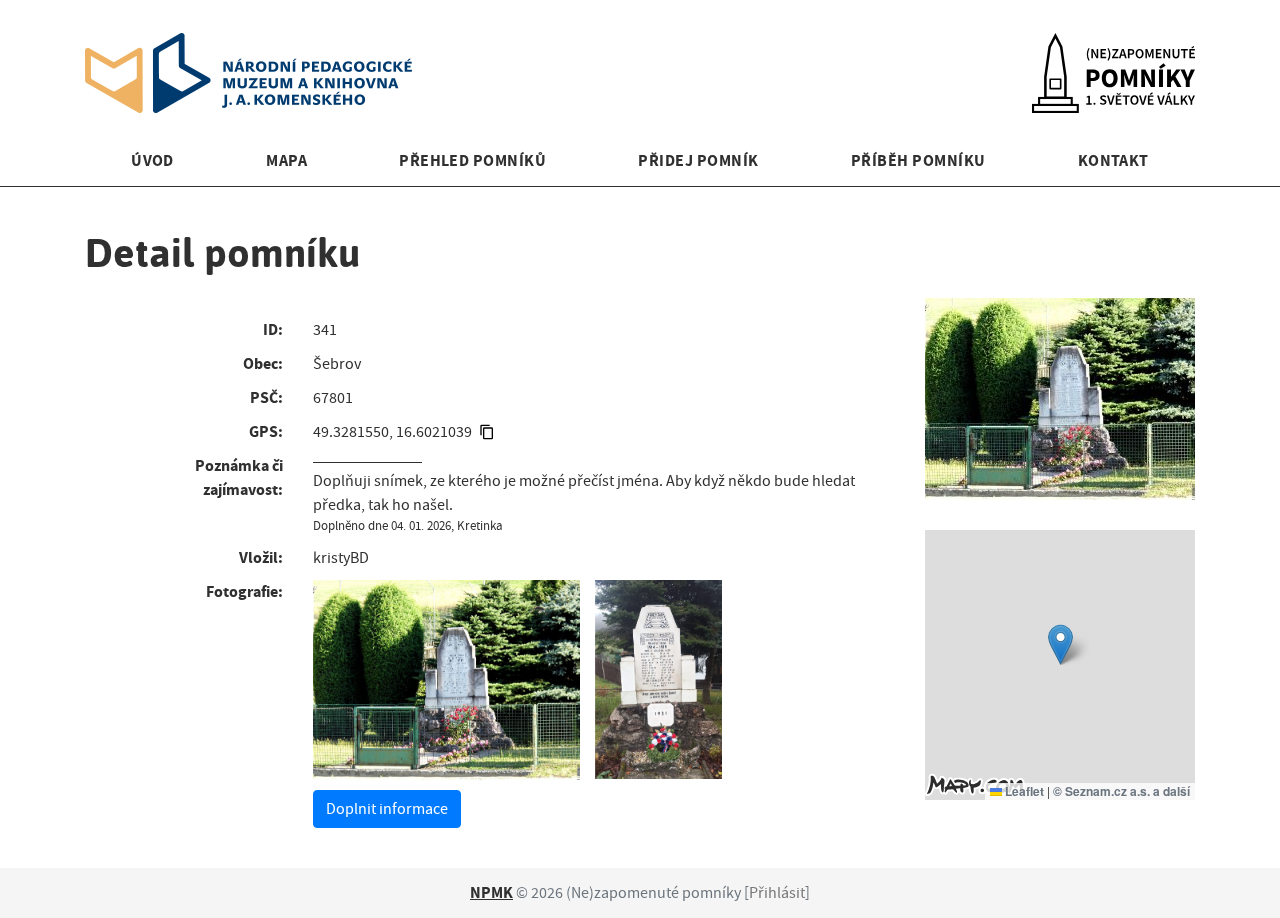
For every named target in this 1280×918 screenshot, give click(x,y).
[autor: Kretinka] (658, 680)
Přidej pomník (698, 160)
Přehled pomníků (472, 160)
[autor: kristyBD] (446, 680)
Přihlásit (777, 893)
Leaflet (1023, 791)
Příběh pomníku (918, 160)
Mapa (286, 160)
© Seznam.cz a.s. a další (1121, 791)
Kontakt (1113, 160)
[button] (1060, 644)
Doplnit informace (387, 809)
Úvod (152, 160)
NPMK (491, 892)
